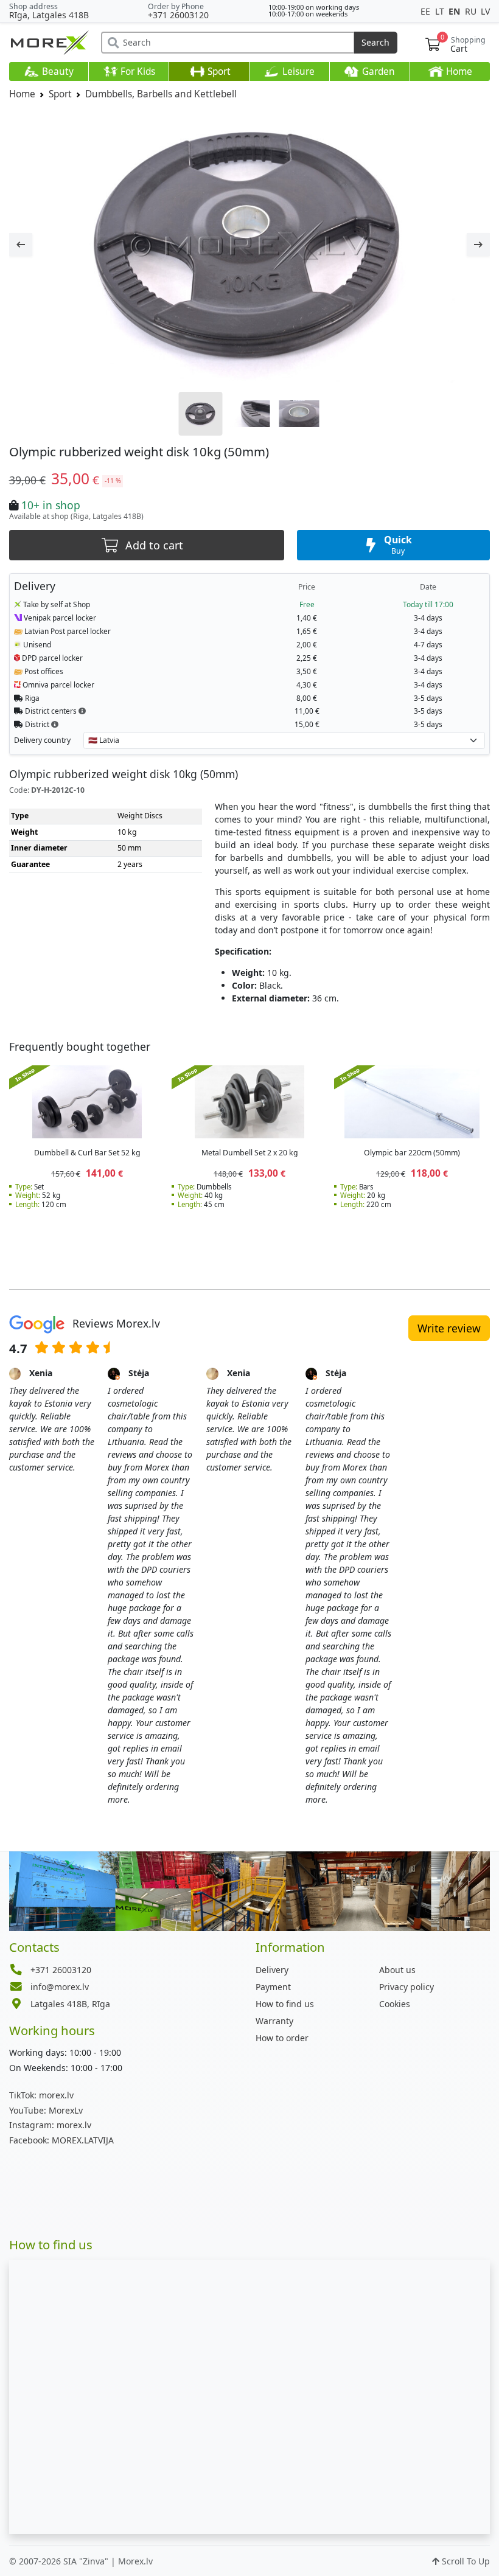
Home (458, 71)
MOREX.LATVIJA (61, 2140)
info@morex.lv (60, 1987)
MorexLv (46, 2110)
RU (472, 11)
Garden (377, 71)
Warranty (274, 2021)
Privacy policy (407, 1987)
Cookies (395, 2004)
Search (375, 42)
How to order (282, 2038)
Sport (218, 71)
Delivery (272, 1970)
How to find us (285, 2004)
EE (427, 11)
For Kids (137, 71)
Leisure (297, 71)
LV (485, 11)
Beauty (57, 71)
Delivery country (42, 740)
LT (441, 11)
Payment (273, 1987)
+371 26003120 (178, 15)
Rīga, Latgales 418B (49, 15)
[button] (82, 711)
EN (455, 11)
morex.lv (41, 2095)
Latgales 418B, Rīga (70, 2004)
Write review (449, 1328)
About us (397, 1970)
